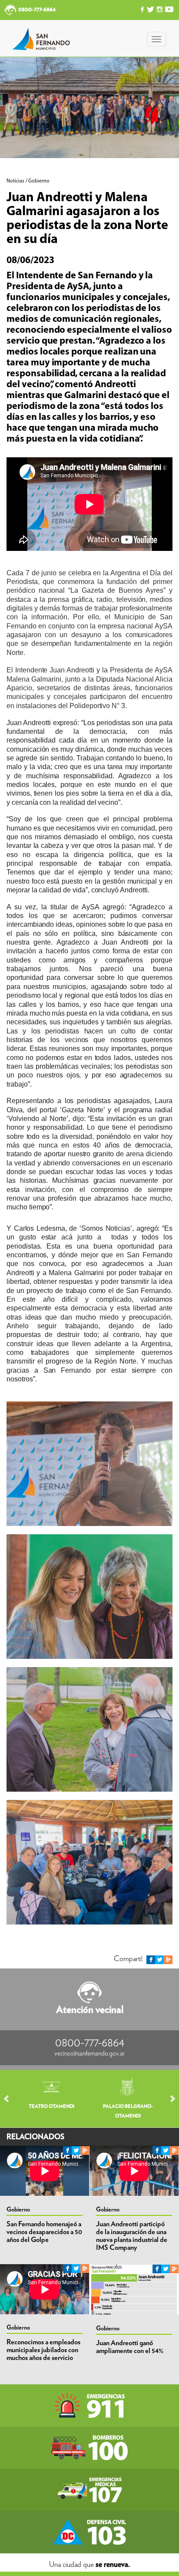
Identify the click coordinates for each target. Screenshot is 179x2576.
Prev (10, 2099)
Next (169, 2099)
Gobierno (18, 2210)
